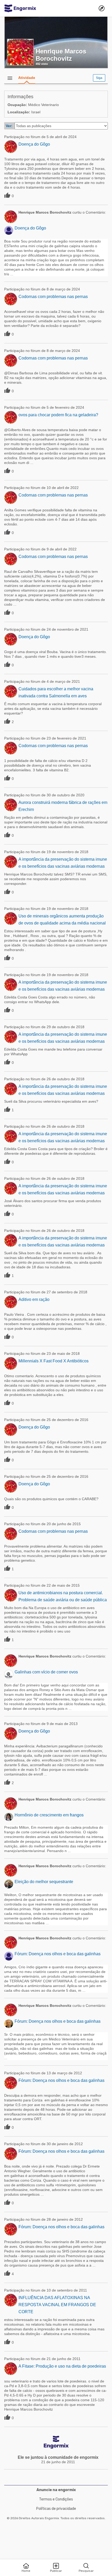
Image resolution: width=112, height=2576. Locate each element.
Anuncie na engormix (56, 2490)
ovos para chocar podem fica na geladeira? (58, 415)
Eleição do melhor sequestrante (44, 1882)
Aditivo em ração (34, 1299)
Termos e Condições (56, 2499)
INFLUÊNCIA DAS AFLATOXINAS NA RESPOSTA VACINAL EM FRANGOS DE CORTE (57, 2305)
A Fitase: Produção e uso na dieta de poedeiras (62, 2366)
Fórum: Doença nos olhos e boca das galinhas (58, 1954)
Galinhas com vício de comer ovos (46, 1672)
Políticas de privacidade (56, 2509)
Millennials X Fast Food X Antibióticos (54, 1361)
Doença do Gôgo (34, 144)
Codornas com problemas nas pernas (53, 297)
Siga (99, 78)
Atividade (27, 78)
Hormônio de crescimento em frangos (49, 1815)
